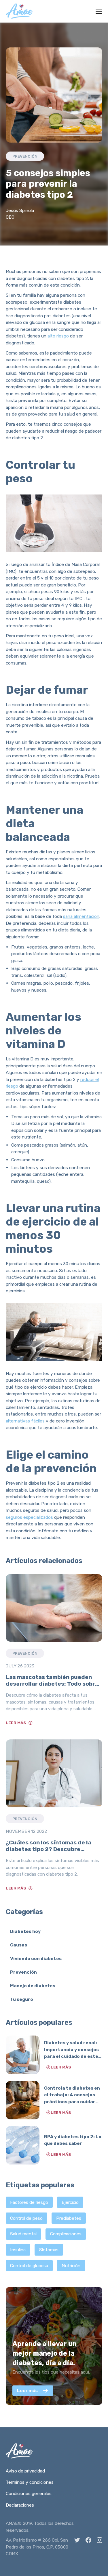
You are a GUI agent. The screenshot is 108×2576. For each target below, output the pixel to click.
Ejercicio (70, 2202)
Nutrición (71, 2266)
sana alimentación (81, 916)
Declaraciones (20, 2505)
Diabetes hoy (25, 1931)
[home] (19, 11)
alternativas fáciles (25, 1421)
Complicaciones (66, 2234)
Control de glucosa (29, 2266)
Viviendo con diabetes (36, 1958)
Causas (19, 1945)
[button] (99, 11)
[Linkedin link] (100, 2540)
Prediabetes (69, 2218)
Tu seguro (22, 1999)
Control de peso (26, 2218)
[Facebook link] (88, 2540)
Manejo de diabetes (33, 1985)
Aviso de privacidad (25, 2471)
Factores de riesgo (29, 2202)
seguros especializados (30, 1517)
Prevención (23, 1972)
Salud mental (23, 2234)
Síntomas (49, 2250)
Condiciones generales (29, 2493)
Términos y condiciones (30, 2482)
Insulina (18, 2250)
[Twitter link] (77, 2540)
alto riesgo (58, 336)
